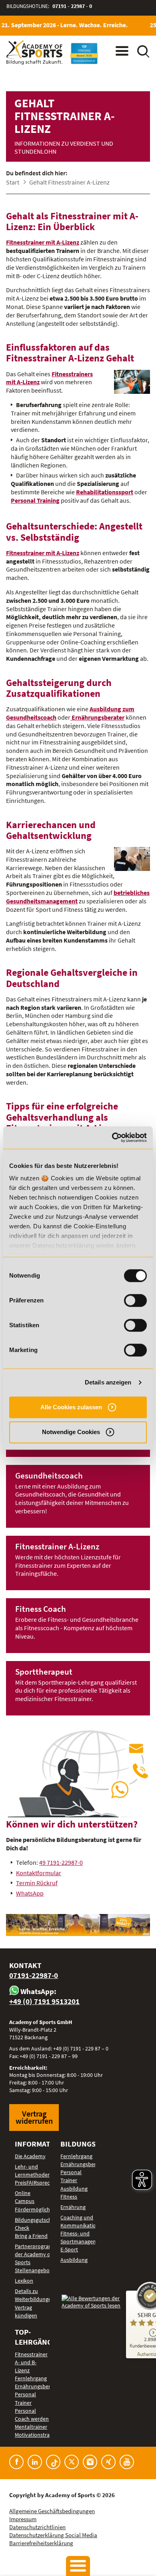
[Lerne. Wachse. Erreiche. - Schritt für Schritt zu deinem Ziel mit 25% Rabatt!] (78, 1925)
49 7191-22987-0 (61, 1862)
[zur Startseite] (34, 53)
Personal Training (35, 500)
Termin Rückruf (37, 1883)
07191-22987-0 (34, 1975)
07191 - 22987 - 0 (72, 6)
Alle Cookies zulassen (71, 1407)
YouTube (127, 2462)
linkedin (35, 2462)
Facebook (16, 2462)
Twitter (72, 2462)
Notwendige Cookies (71, 1432)
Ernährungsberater (97, 717)
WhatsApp (30, 1893)
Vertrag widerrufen (34, 2117)
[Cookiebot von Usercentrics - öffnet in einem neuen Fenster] (112, 1138)
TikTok (53, 2462)
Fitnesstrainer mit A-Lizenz (43, 242)
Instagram (90, 2462)
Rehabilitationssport (105, 492)
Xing (108, 2462)
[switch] (135, 1300)
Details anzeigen (108, 1382)
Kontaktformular (39, 1873)
